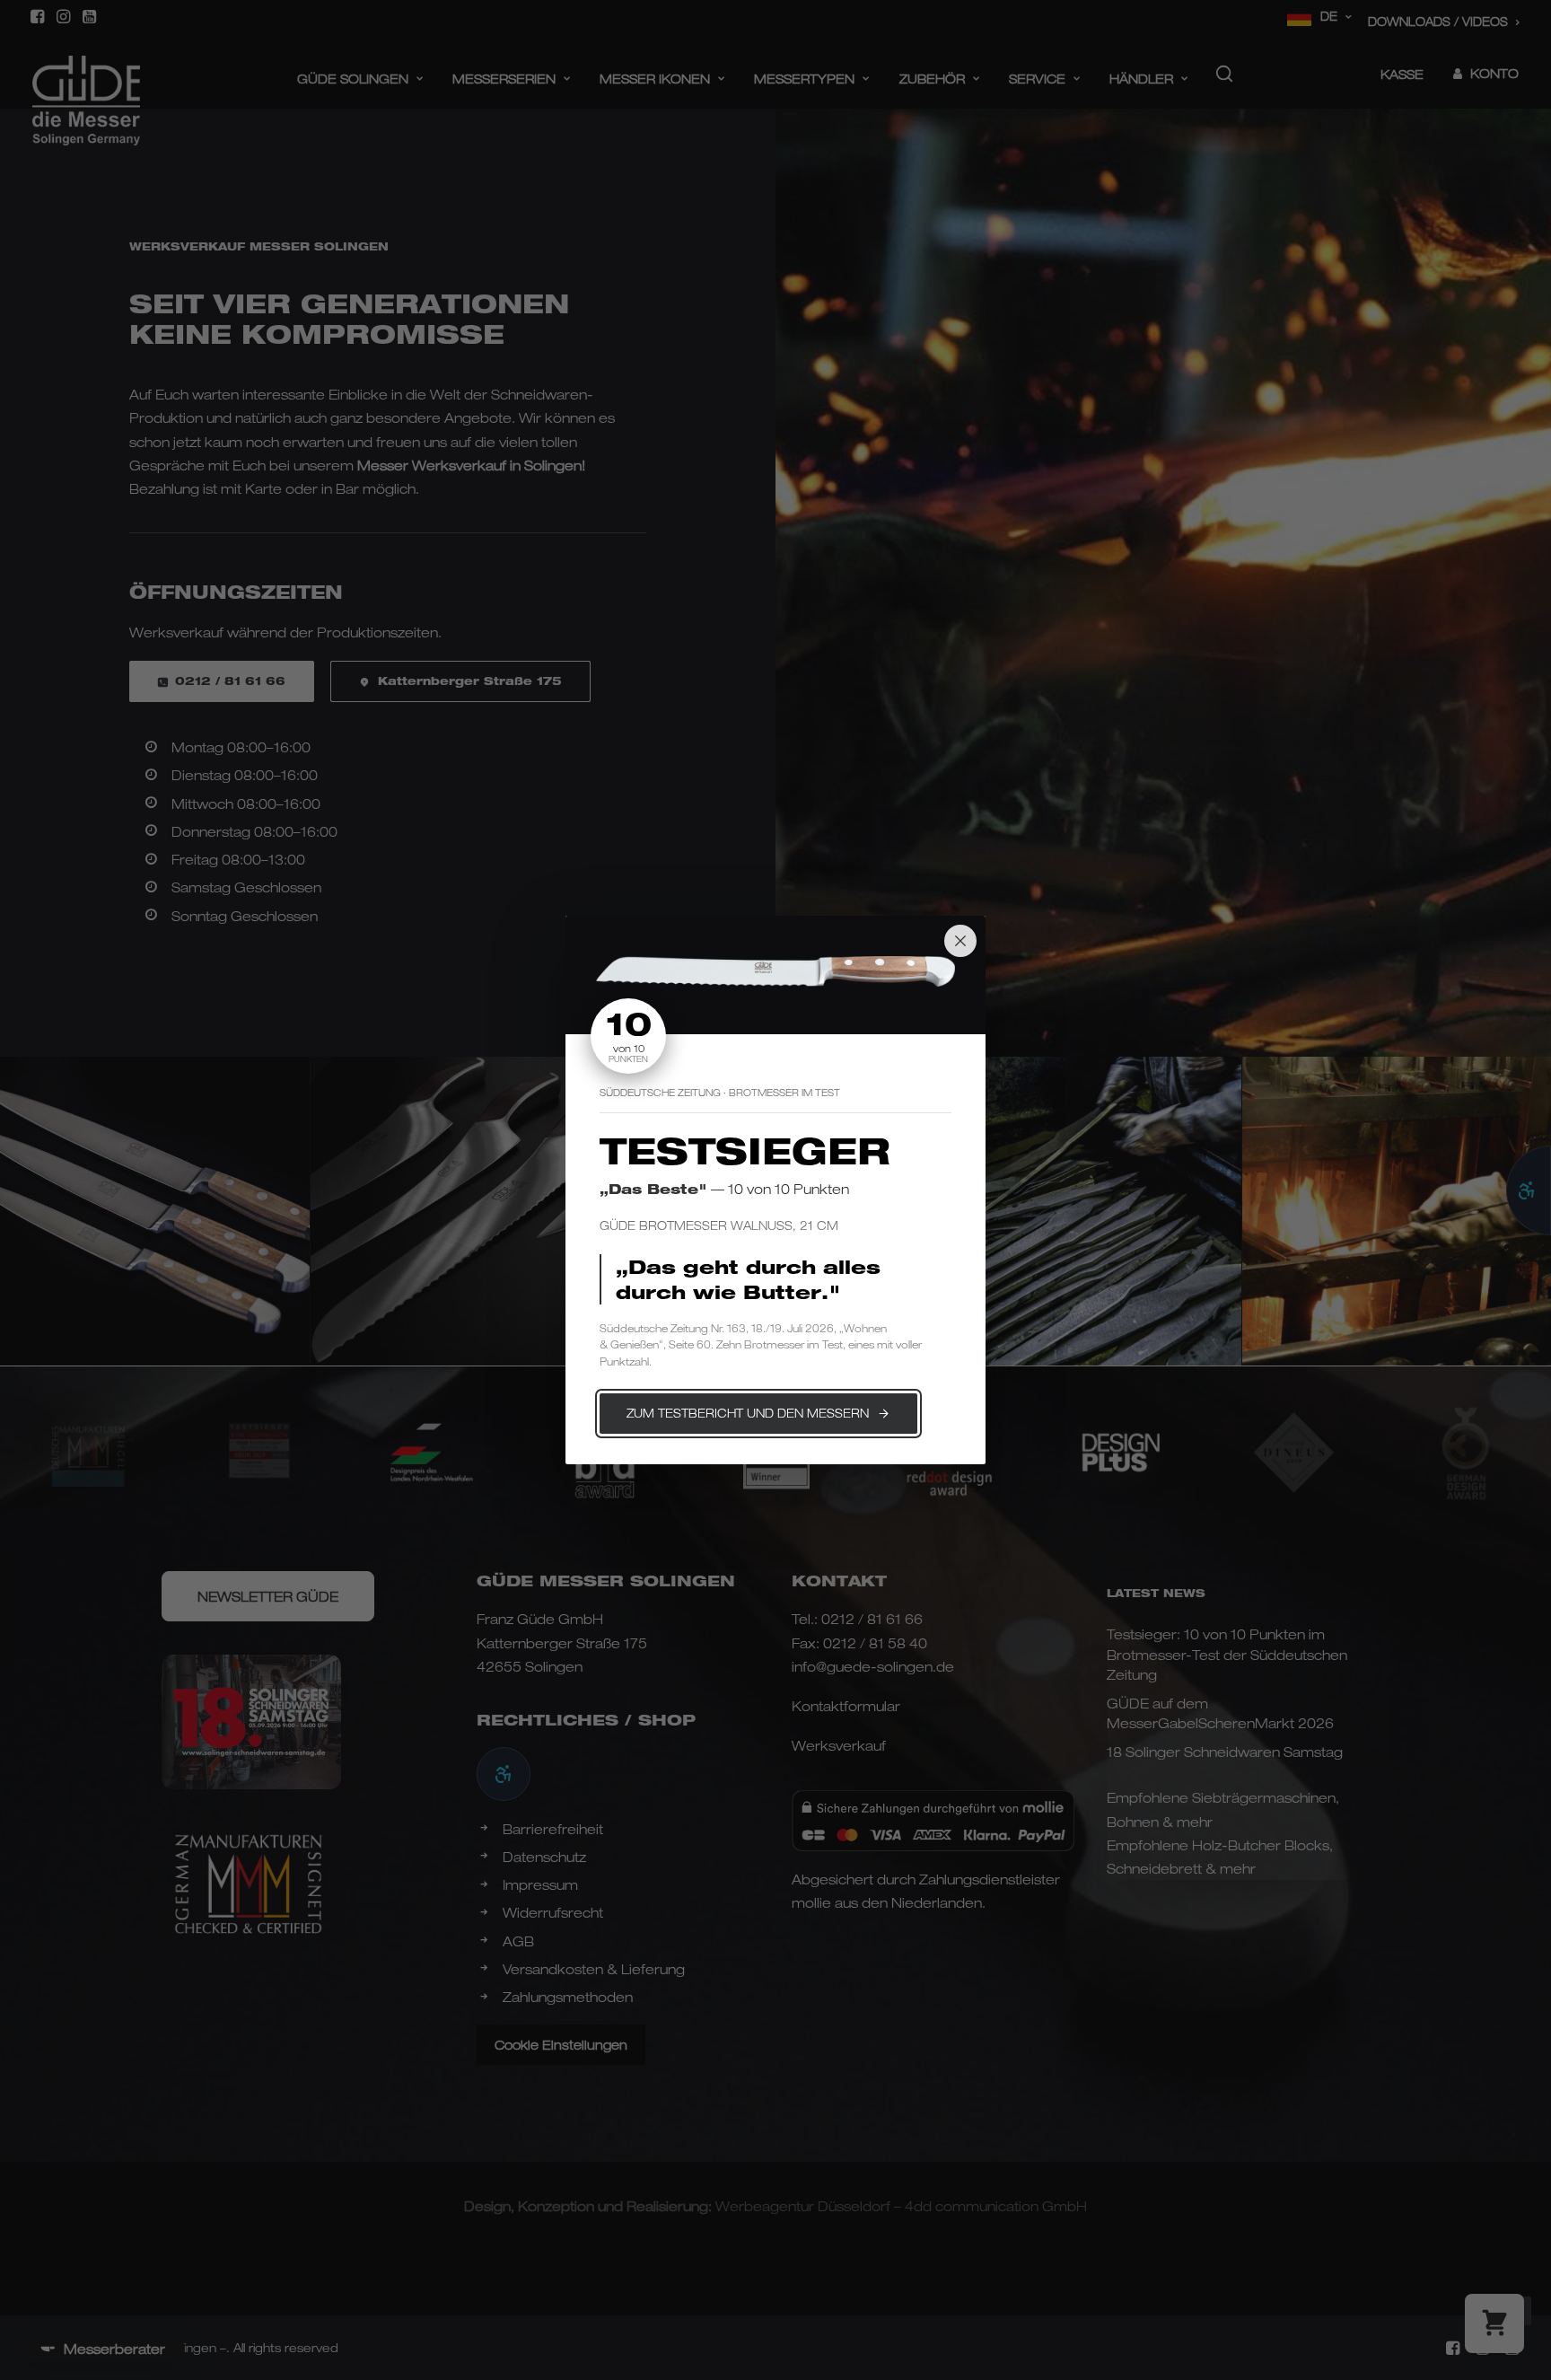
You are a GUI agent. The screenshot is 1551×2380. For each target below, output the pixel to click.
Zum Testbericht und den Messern (748, 1413)
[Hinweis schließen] (960, 941)
